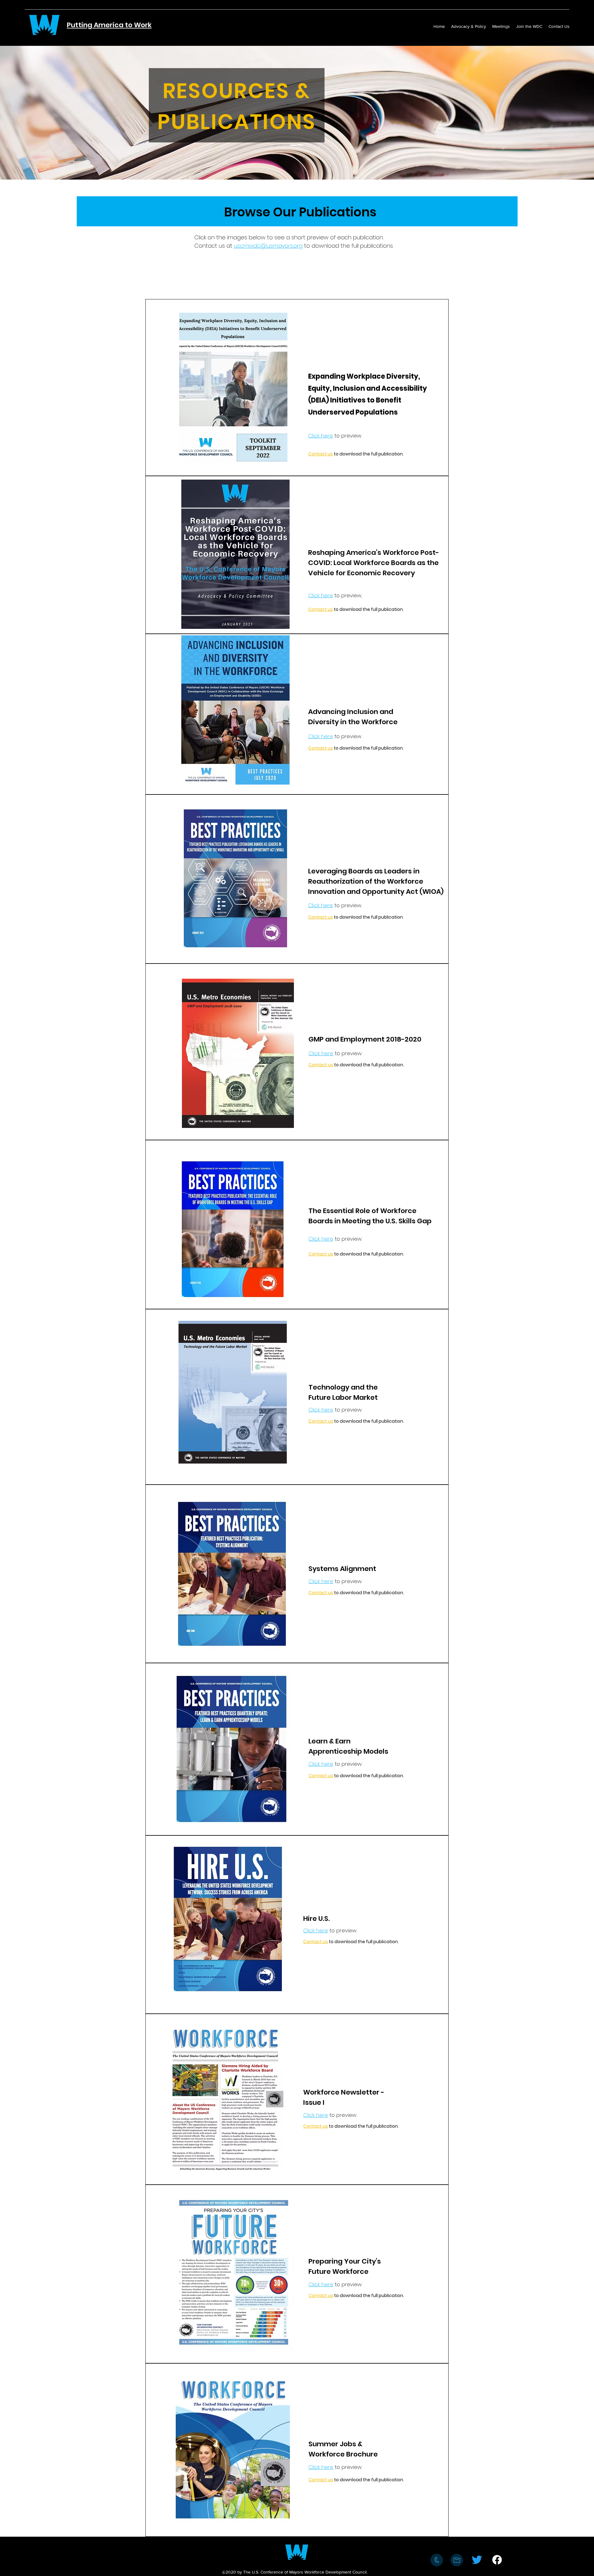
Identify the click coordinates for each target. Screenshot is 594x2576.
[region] (233, 387)
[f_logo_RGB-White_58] (497, 2560)
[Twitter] (477, 2560)
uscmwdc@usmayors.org (268, 246)
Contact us (321, 454)
